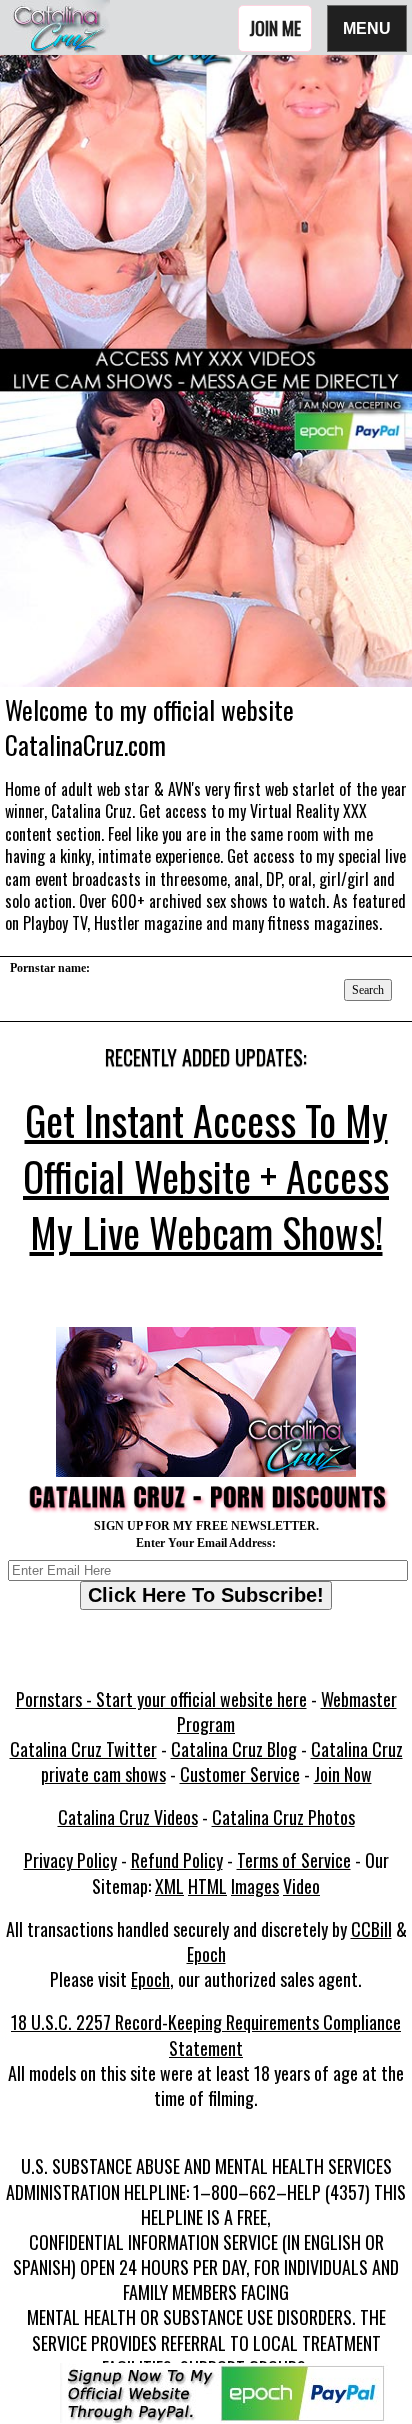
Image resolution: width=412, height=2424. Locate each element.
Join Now (343, 1774)
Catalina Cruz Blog (234, 1749)
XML (169, 1886)
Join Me (275, 28)
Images (255, 1886)
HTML (207, 1886)
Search (368, 990)
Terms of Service (294, 1860)
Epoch (206, 1954)
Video (301, 1886)
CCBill (371, 1929)
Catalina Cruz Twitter (83, 1749)
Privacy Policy (70, 1860)
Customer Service (240, 1774)
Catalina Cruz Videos (128, 1817)
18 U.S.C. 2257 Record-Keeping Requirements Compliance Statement (206, 2034)
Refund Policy (177, 1860)
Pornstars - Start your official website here (161, 1699)
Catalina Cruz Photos (283, 1817)
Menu (367, 27)
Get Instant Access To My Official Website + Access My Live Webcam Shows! (206, 1176)
